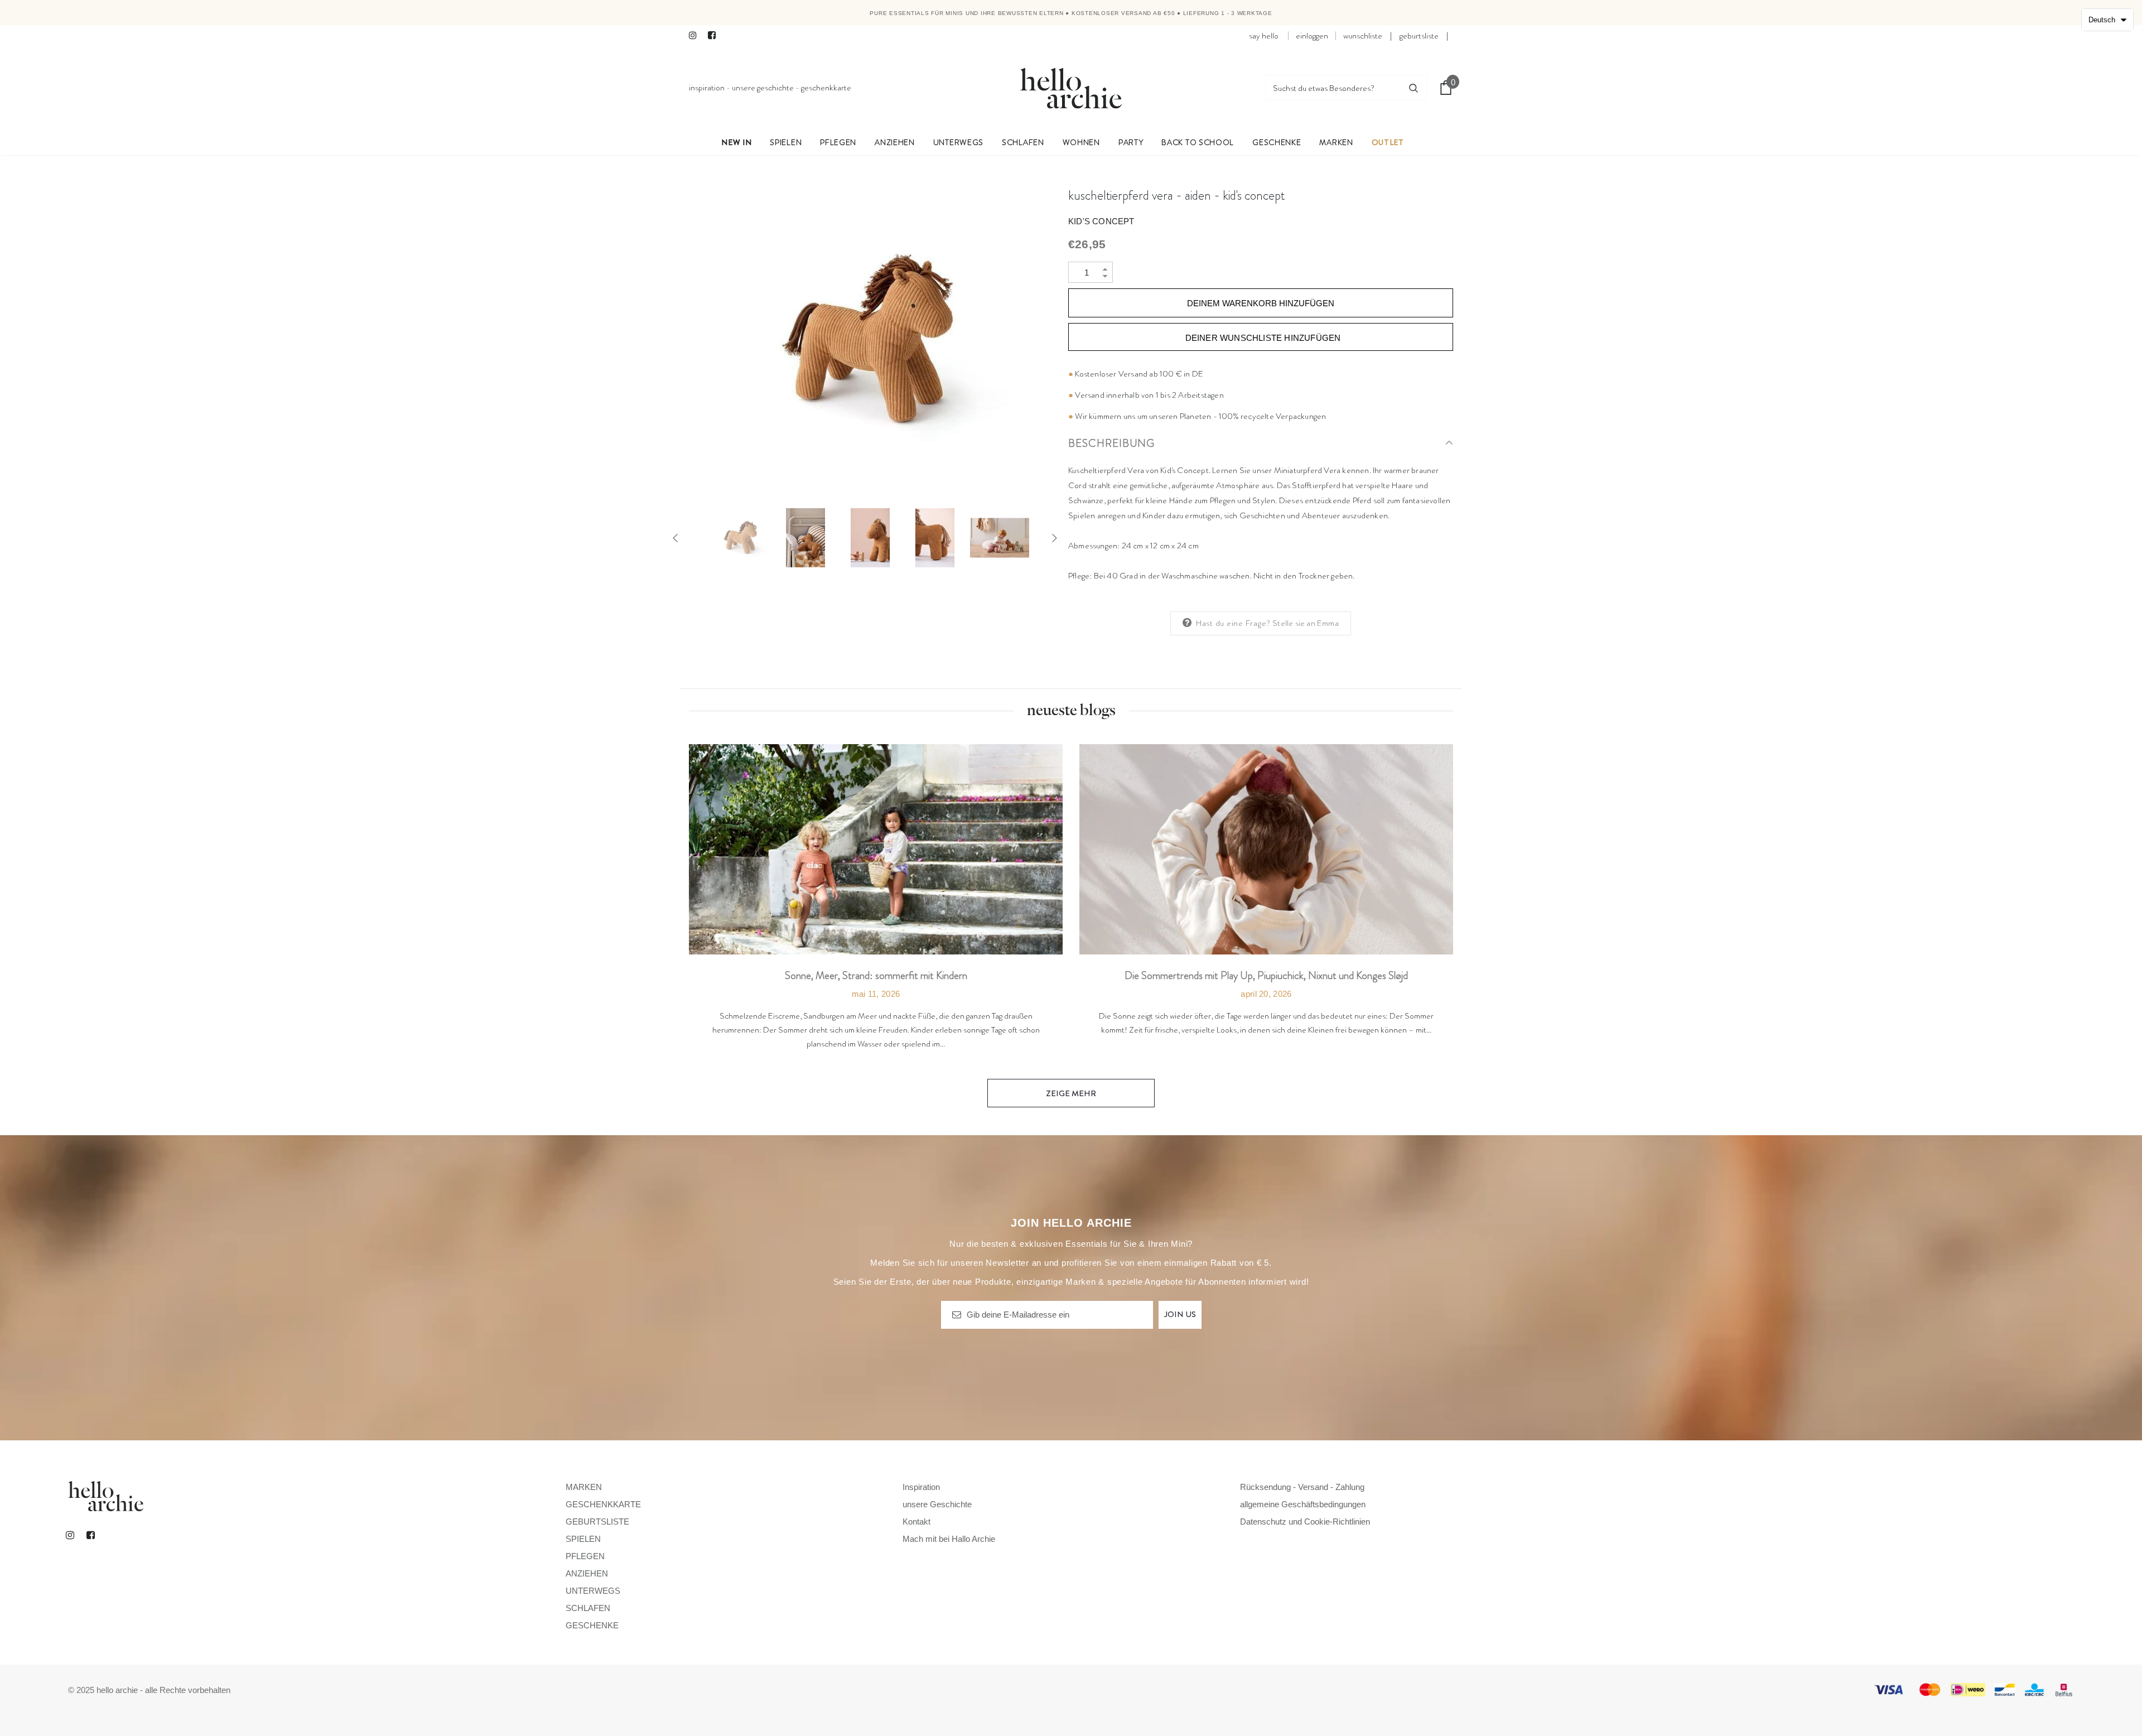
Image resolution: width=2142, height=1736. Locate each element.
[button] (2107, 20)
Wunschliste (1363, 36)
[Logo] (1071, 88)
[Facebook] (715, 36)
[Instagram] (696, 36)
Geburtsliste (1419, 36)
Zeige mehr (1071, 1093)
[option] (870, 341)
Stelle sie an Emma (1306, 623)
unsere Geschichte (763, 88)
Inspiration (707, 88)
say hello (1264, 36)
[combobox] (1333, 88)
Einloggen (1312, 36)
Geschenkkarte (826, 88)
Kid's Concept (1101, 221)
